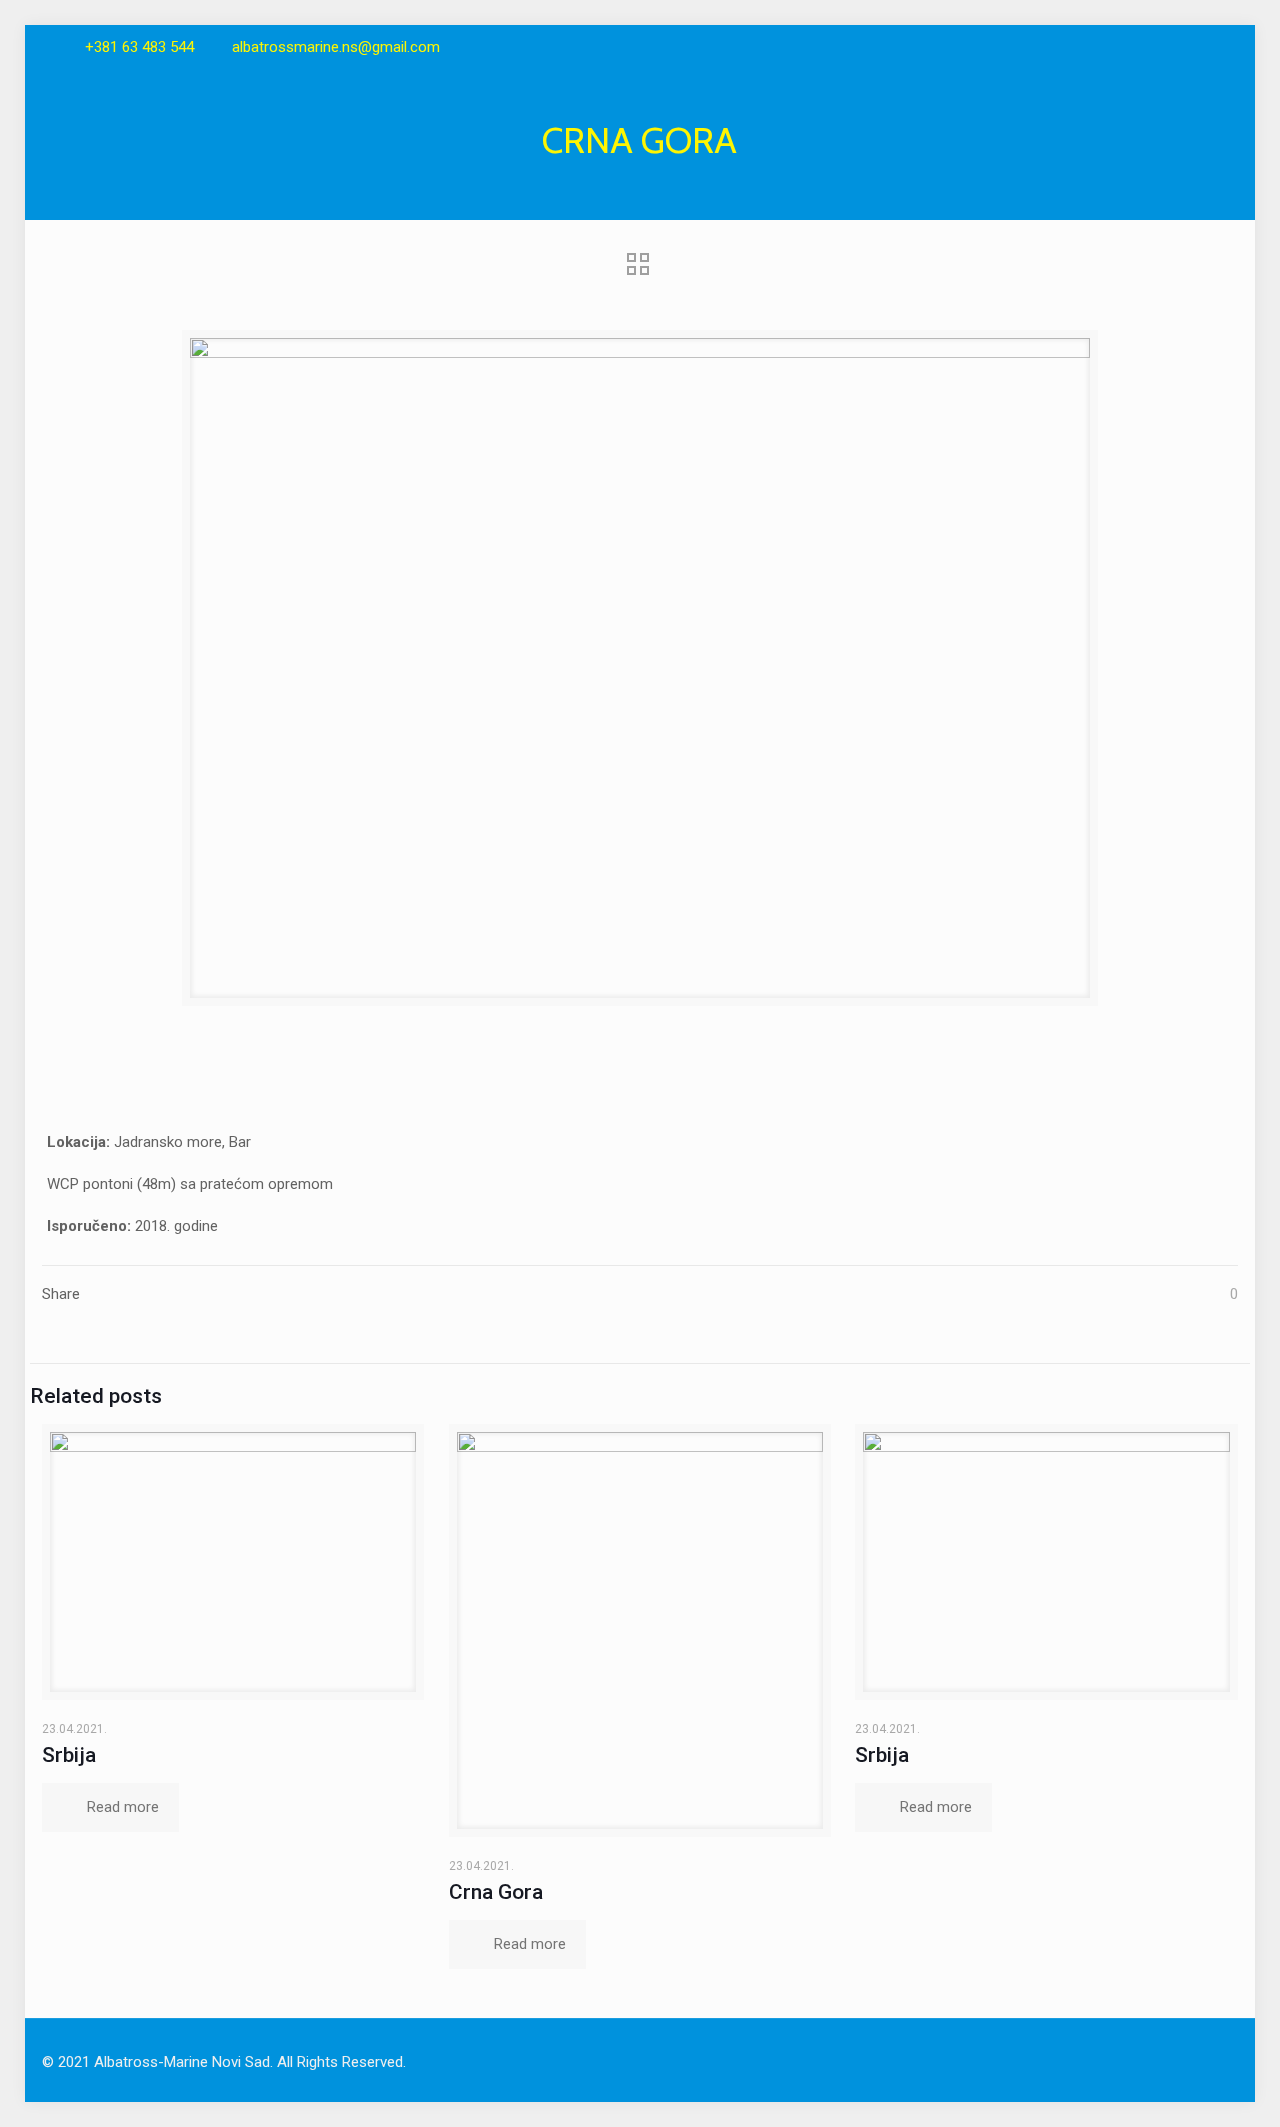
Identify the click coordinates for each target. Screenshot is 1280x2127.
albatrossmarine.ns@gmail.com (336, 47)
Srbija (69, 1755)
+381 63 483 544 (139, 47)
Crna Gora (496, 1892)
